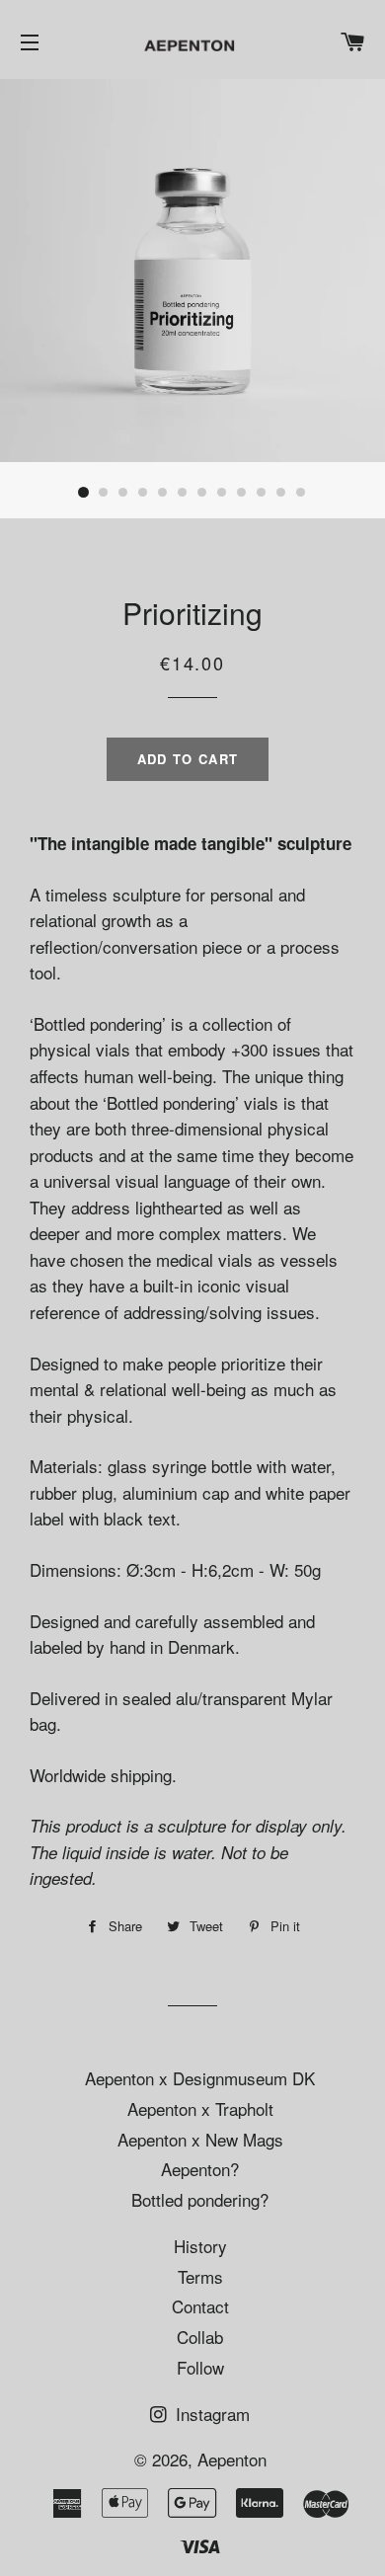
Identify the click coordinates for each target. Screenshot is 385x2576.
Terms (200, 2276)
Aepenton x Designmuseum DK (200, 2078)
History (200, 2246)
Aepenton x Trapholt (200, 2108)
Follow (200, 2367)
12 (301, 493)
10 (262, 493)
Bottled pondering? (200, 2199)
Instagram (210, 2414)
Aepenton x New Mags (200, 2139)
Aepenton (232, 2459)
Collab (200, 2337)
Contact (200, 2306)
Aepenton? (200, 2169)
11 (281, 493)
